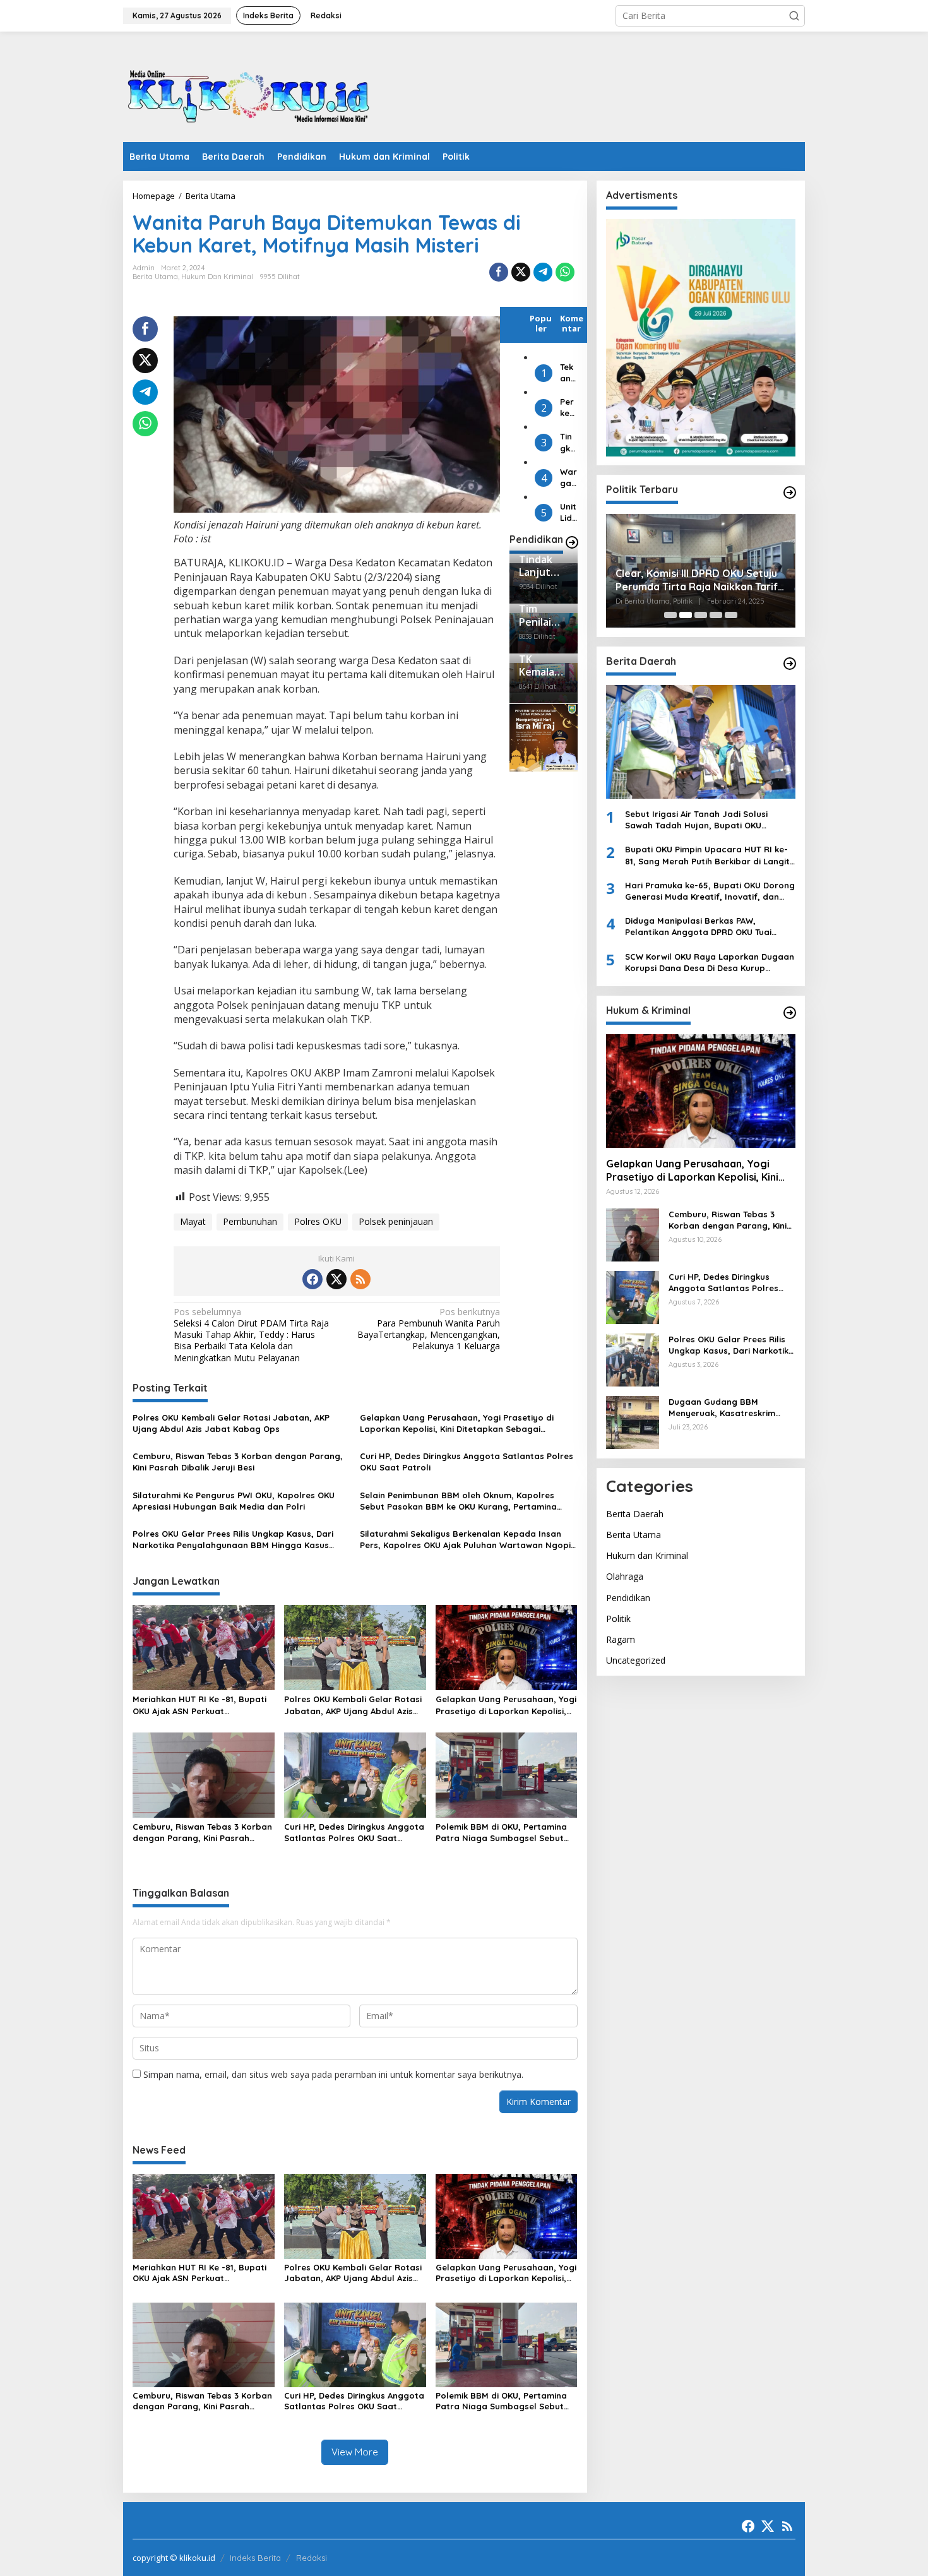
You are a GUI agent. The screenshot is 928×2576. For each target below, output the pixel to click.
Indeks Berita (255, 2558)
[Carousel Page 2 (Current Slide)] (686, 615)
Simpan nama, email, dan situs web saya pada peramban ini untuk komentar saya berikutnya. (333, 2074)
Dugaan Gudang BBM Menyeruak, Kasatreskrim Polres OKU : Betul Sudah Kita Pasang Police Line (730, 1408)
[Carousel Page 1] (670, 615)
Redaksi (312, 2558)
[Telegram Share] (543, 272)
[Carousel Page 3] (701, 615)
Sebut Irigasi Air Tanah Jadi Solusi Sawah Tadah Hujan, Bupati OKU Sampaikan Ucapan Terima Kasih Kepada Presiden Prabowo (696, 820)
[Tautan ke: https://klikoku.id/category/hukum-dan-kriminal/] (790, 1013)
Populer (541, 323)
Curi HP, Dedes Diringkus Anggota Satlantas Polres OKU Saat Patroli (467, 1462)
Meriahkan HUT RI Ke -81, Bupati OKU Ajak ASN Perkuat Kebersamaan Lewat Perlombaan (203, 1705)
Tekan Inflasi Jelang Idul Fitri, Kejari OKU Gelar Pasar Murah (568, 373)
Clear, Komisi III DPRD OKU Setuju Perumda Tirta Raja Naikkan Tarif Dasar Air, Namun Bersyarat (697, 580)
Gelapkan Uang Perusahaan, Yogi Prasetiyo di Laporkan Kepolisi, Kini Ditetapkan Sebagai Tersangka (457, 1423)
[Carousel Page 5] (731, 615)
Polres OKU (318, 1221)
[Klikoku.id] (249, 91)
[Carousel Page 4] (716, 615)
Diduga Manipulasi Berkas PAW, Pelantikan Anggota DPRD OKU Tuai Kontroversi (698, 927)
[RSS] (360, 1279)
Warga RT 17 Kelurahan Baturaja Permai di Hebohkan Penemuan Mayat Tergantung (568, 478)
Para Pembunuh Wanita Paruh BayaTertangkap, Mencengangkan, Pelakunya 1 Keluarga (429, 1329)
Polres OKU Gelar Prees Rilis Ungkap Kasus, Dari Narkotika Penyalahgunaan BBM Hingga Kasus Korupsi (233, 1540)
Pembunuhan (250, 1221)
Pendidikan (628, 1598)
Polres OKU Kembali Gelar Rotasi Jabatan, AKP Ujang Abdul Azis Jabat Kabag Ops (231, 1423)
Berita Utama (155, 277)
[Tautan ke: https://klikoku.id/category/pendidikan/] (572, 542)
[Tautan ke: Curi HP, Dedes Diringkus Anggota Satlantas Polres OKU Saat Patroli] (633, 1297)
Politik (618, 1619)
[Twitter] (336, 1279)
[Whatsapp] (565, 272)
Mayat (193, 1221)
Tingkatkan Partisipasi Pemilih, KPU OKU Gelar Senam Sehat (568, 443)
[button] (794, 16)
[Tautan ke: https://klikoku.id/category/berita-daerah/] (790, 664)
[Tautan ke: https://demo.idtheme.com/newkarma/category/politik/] (790, 492)
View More (355, 2452)
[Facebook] (312, 1279)
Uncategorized (636, 1660)
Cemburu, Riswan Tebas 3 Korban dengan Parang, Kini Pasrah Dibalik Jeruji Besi (238, 1462)
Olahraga (625, 1577)
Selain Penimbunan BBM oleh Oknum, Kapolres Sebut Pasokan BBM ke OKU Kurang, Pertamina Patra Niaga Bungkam (458, 1501)
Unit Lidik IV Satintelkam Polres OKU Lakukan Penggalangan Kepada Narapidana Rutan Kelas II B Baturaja (568, 513)
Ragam (621, 1639)
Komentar (572, 323)
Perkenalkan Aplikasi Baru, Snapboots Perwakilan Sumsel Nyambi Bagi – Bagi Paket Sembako (568, 408)
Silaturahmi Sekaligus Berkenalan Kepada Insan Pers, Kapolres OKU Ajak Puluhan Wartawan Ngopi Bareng (465, 1540)
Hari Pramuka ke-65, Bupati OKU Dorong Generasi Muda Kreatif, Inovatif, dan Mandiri (710, 891)
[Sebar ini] (499, 272)
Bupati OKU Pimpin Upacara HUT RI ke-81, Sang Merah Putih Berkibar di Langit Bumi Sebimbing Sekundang (707, 856)
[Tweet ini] (521, 272)
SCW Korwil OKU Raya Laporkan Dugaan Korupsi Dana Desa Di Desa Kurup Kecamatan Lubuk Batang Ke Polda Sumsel (710, 963)
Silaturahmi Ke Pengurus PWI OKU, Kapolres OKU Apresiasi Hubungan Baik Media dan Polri (234, 1501)
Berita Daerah (635, 1514)
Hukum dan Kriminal (217, 277)
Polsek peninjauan (396, 1221)
